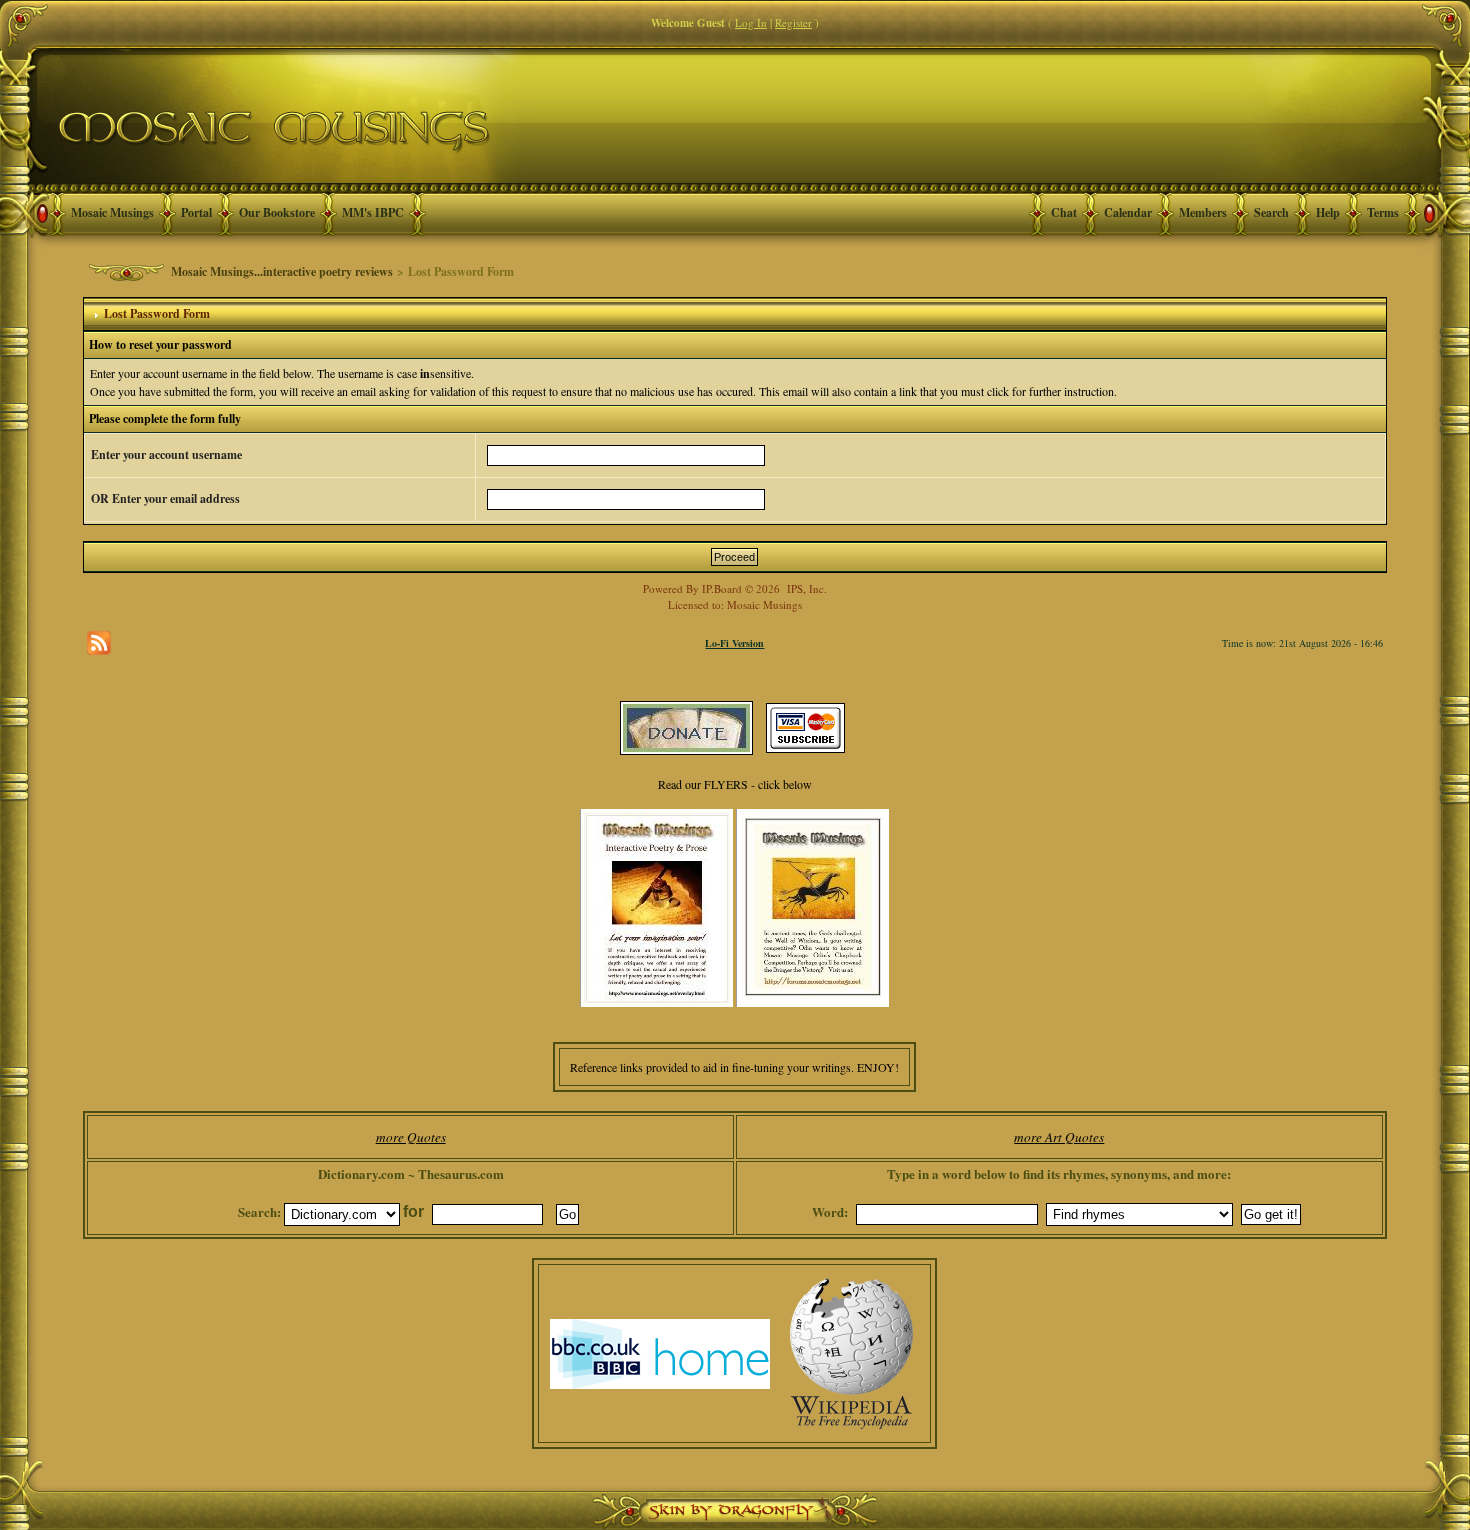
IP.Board (722, 588)
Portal (196, 212)
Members (1203, 212)
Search (1271, 212)
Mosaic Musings (112, 212)
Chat (1064, 212)
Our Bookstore (277, 212)
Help (1328, 212)
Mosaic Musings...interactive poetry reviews (282, 271)
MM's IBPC (373, 212)
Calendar (1128, 212)
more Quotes (411, 1137)
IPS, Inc (805, 588)
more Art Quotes (1059, 1137)
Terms (1383, 212)
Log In (751, 22)
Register (793, 22)
